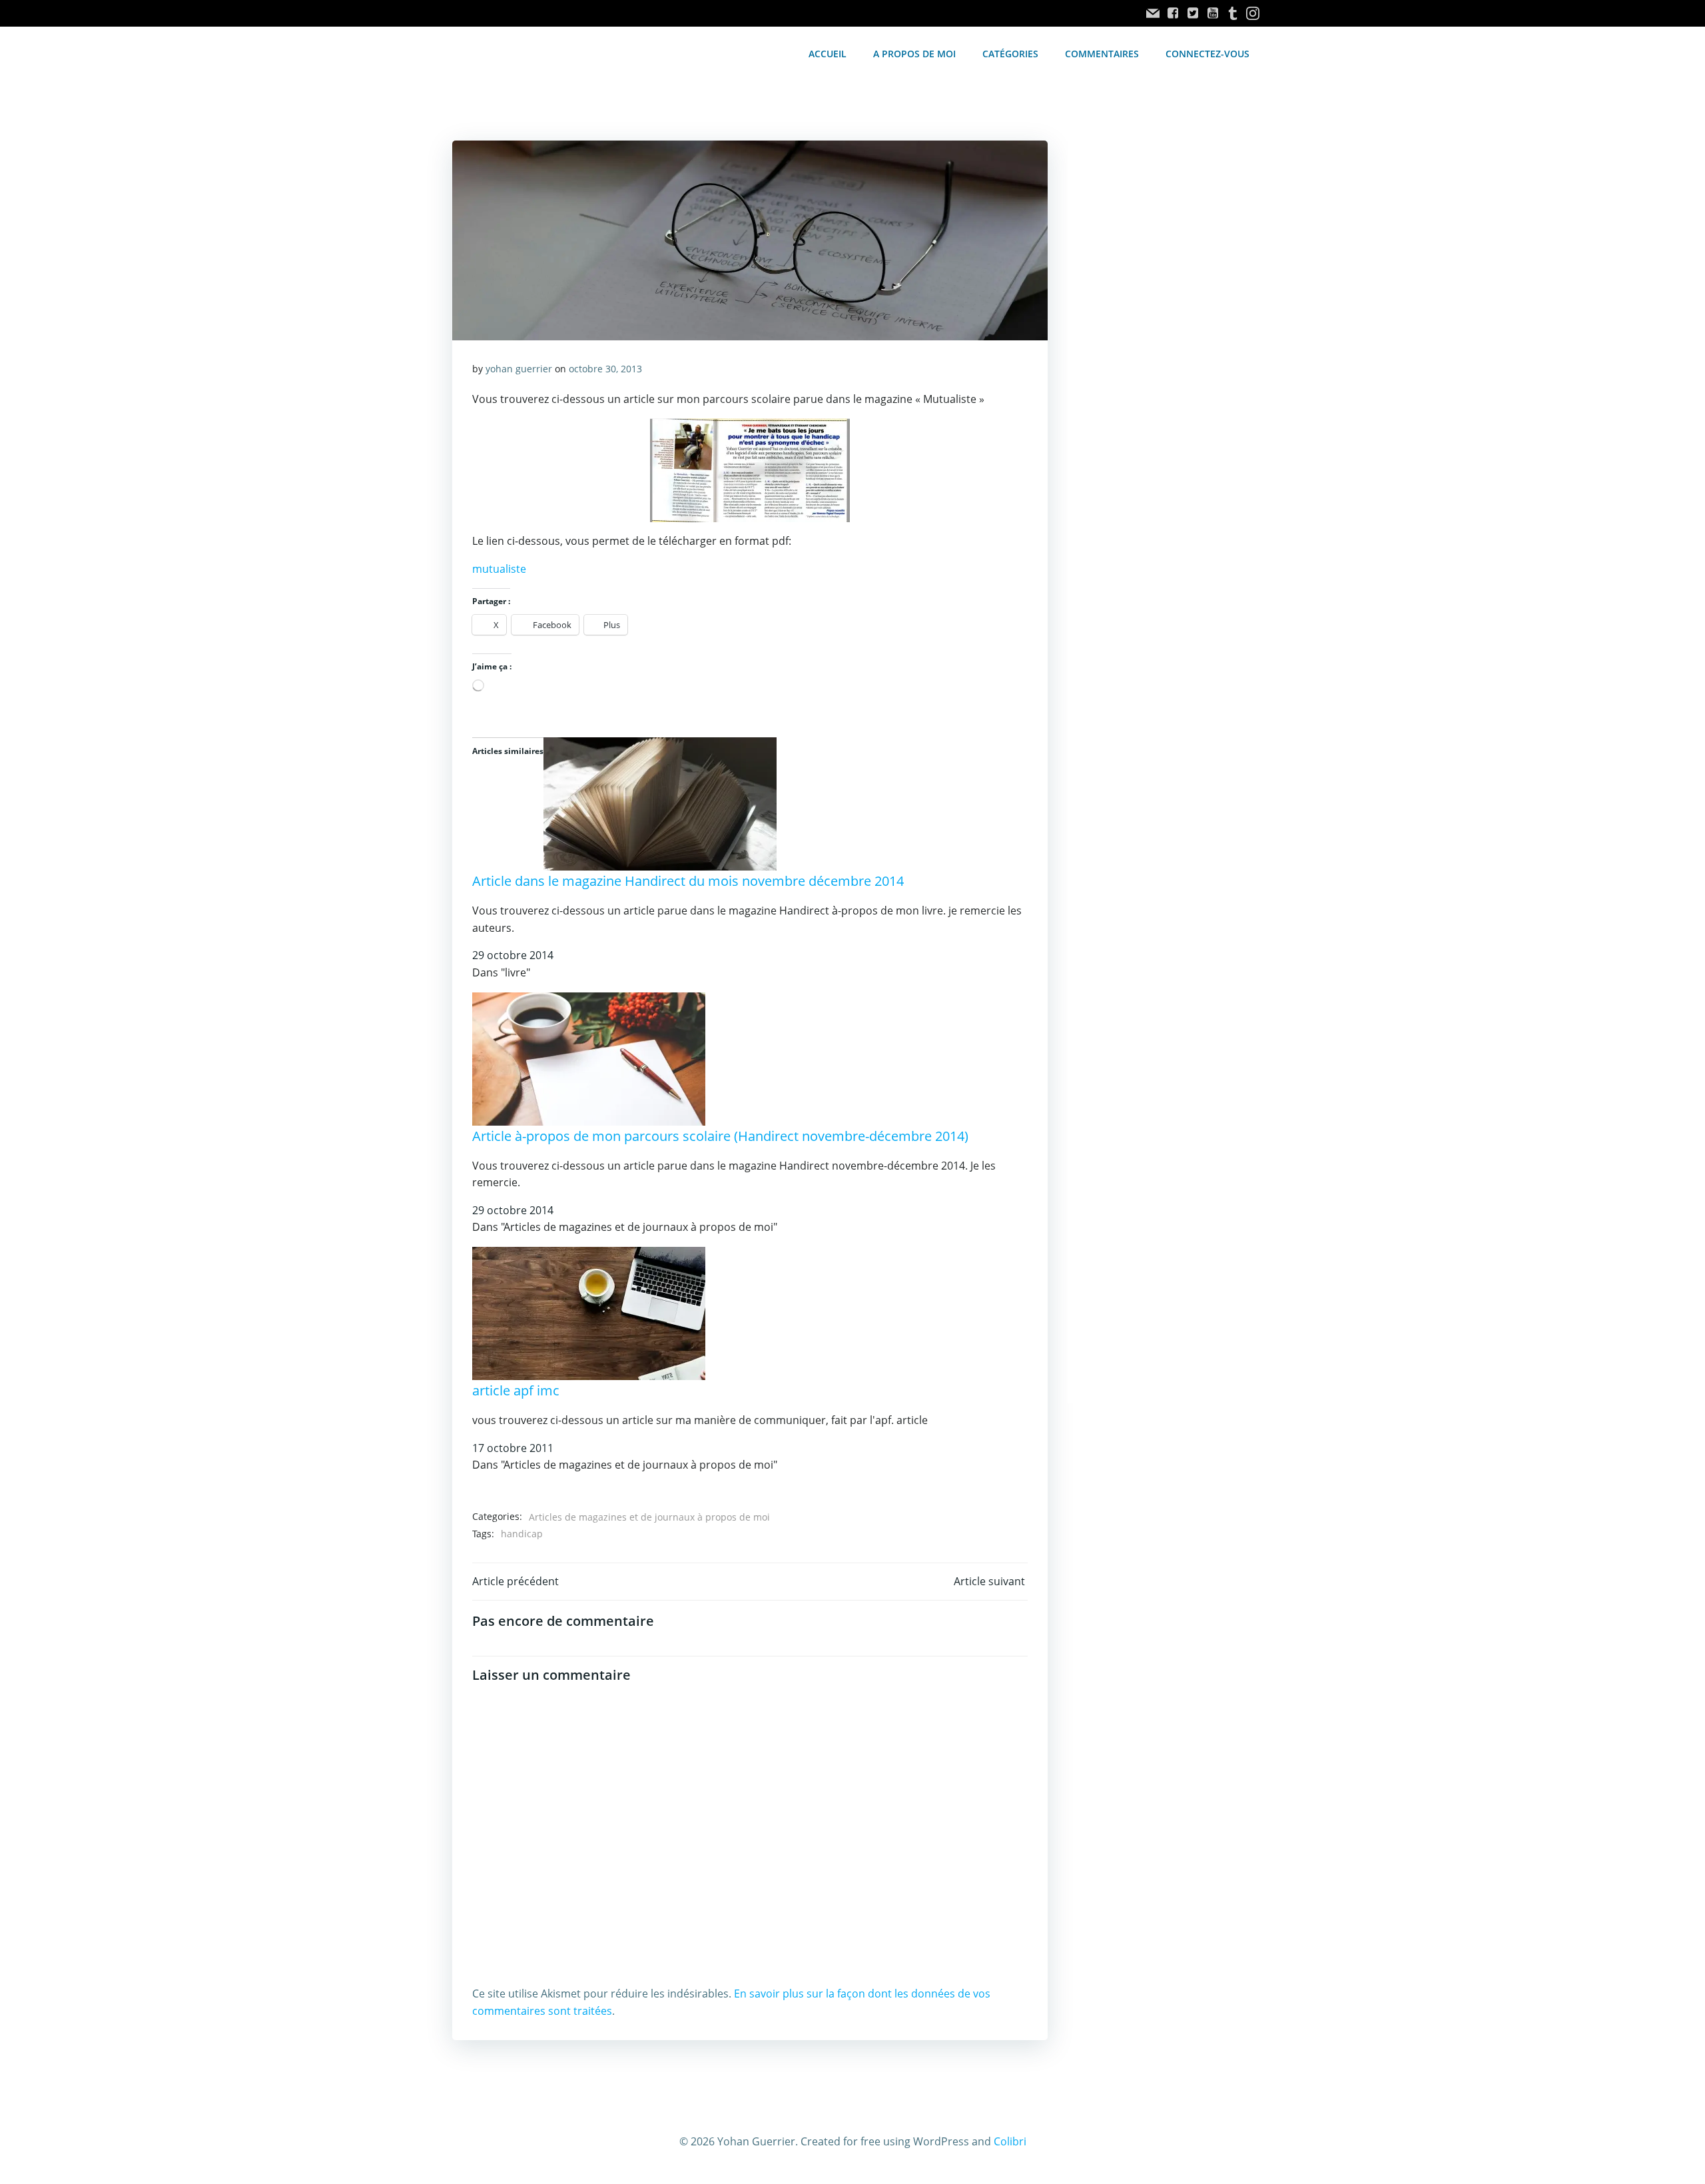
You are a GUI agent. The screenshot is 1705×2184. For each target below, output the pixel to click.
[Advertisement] (1160, 364)
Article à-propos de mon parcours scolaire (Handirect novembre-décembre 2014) (720, 1136)
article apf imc (516, 1390)
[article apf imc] (589, 1312)
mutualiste (499, 569)
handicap (522, 1534)
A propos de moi (914, 54)
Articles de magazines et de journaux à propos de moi (649, 1517)
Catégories (1010, 54)
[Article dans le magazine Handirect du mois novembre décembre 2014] (660, 803)
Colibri (1010, 2141)
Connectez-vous (1207, 54)
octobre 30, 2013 (605, 369)
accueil (828, 54)
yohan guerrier (519, 369)
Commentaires (1102, 54)
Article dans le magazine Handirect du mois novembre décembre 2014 (688, 881)
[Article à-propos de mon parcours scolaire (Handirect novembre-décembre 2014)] (589, 1058)
